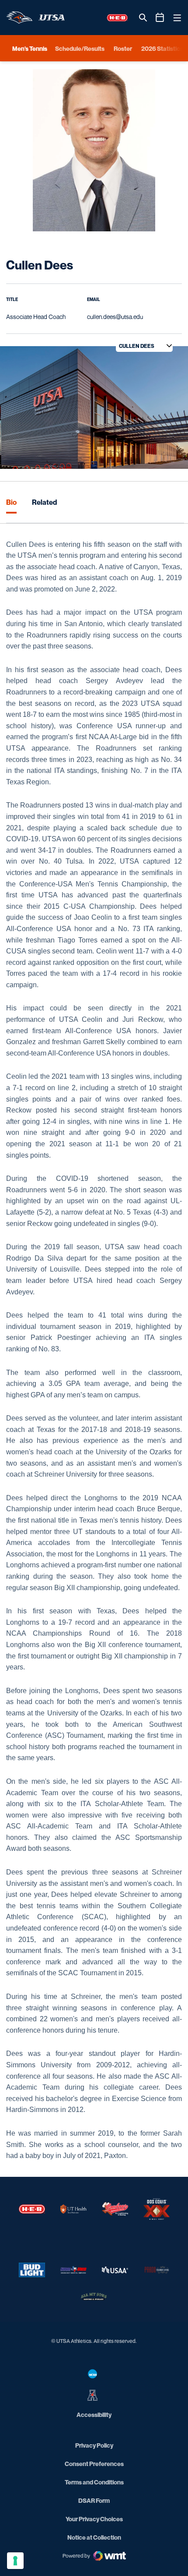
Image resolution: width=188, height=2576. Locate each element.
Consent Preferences (94, 2464)
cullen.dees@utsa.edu (115, 317)
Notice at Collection (94, 2537)
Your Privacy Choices (94, 2519)
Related (44, 502)
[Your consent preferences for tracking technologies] (15, 2561)
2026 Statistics (162, 48)
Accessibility (94, 2414)
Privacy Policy (94, 2445)
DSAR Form (94, 2500)
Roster (123, 48)
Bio (11, 502)
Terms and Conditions (94, 2482)
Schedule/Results (80, 48)
